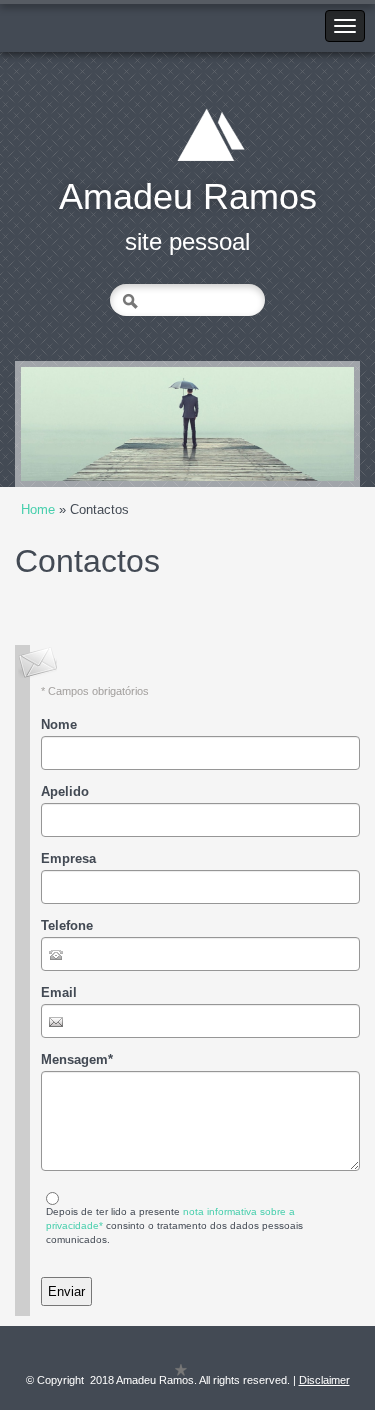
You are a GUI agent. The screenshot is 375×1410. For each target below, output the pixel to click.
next (298, 424)
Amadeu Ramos (188, 196)
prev (77, 424)
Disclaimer (324, 1380)
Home (38, 509)
